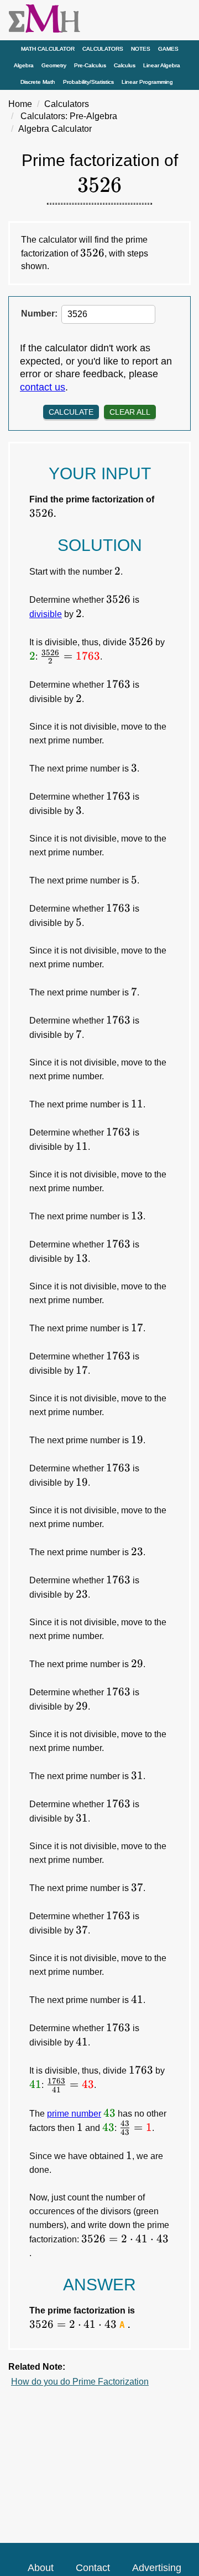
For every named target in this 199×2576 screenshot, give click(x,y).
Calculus (125, 65)
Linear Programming (147, 82)
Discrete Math (38, 82)
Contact (93, 2568)
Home (20, 104)
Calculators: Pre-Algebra (69, 116)
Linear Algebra (162, 65)
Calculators (103, 49)
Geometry (54, 65)
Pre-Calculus (90, 65)
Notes (141, 49)
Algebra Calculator (55, 129)
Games (168, 49)
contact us (43, 387)
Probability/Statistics (88, 82)
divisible (46, 614)
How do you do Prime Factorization (80, 2382)
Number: (39, 314)
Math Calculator (48, 49)
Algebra (24, 65)
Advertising (157, 2568)
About (41, 2568)
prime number (74, 2114)
